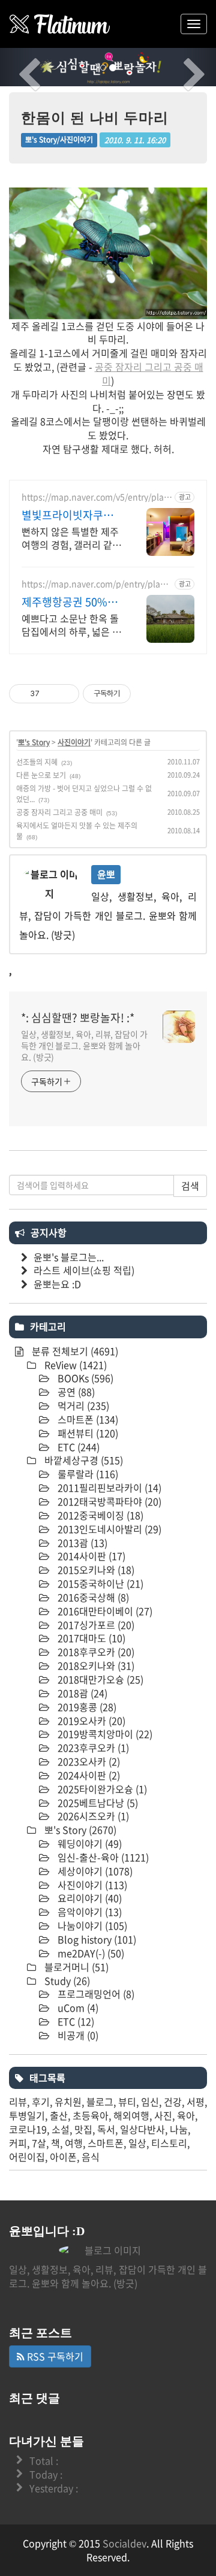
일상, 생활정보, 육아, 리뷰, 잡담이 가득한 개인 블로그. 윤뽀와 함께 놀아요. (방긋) (84, 1045)
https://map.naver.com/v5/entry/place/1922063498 (95, 497)
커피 (18, 2143)
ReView (74, 1365)
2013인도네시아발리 (108, 1529)
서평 (196, 2102)
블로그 (100, 2102)
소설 (61, 2129)
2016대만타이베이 (104, 1611)
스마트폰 (87, 1419)
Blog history (96, 1939)
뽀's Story (34, 742)
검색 (190, 1186)
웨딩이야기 (88, 1843)
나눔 (179, 2129)
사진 (163, 2115)
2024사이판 (88, 1775)
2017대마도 (90, 1638)
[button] (16, 67)
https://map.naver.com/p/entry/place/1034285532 (97, 584)
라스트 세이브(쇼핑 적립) (84, 1270)
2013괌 (81, 1543)
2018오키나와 (95, 1665)
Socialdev (124, 2543)
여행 (74, 2143)
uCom (77, 2007)
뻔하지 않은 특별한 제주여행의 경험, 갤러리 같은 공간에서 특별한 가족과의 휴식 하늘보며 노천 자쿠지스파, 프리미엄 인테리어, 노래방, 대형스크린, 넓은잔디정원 (71, 538)
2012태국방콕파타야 (108, 1501)
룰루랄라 (87, 1474)
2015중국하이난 (99, 1583)
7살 (39, 2143)
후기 (41, 2102)
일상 (137, 2143)
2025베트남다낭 (97, 1803)
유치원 (68, 2102)
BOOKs (84, 1378)
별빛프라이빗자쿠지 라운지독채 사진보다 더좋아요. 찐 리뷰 (69, 515)
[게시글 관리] (66, 694)
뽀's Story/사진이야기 (59, 140)
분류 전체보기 (74, 1351)
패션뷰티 (87, 1433)
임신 (150, 2102)
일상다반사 (142, 2129)
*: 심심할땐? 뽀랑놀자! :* (78, 1018)
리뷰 (18, 2102)
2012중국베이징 (99, 1515)
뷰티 (127, 2102)
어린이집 (27, 2157)
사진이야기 (74, 742)
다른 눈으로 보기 (41, 775)
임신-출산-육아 (102, 1857)
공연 (75, 1392)
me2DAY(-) (90, 1953)
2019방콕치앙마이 (104, 1734)
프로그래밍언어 (95, 1994)
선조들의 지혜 (37, 762)
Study (66, 1981)
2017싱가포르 (95, 1625)
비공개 (77, 2035)
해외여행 (131, 2115)
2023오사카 (88, 1761)
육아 (186, 2115)
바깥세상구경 (82, 1460)
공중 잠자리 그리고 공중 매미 (149, 374)
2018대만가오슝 (99, 1679)
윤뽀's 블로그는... (69, 1257)
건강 (173, 2102)
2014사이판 (90, 1556)
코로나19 (28, 2129)
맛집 (83, 2129)
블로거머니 (75, 1967)
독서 (106, 2129)
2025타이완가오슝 (101, 1789)
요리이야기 (88, 1898)
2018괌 (81, 1693)
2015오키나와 (95, 1570)
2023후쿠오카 (92, 1747)
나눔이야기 (91, 1925)
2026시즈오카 (92, 1816)
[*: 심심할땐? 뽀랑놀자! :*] (60, 24)
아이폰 (63, 2157)
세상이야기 (94, 1871)
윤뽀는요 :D (57, 1284)
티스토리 (169, 2143)
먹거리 (82, 1405)
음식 (91, 2157)
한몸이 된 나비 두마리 (95, 118)
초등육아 (91, 2115)
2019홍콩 (86, 1707)
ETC (77, 1447)
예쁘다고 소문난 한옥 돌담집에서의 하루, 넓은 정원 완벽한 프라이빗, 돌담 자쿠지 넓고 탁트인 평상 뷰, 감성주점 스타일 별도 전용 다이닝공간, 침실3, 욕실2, (71, 625)
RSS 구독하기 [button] (54, 2356)
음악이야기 (88, 1912)
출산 (59, 2115)
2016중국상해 (92, 1597)
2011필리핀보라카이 (108, 1487)
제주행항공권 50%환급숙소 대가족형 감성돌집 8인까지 (70, 602)
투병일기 (27, 2115)
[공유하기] (51, 694)
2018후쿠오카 (95, 1652)
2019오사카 (90, 1721)
